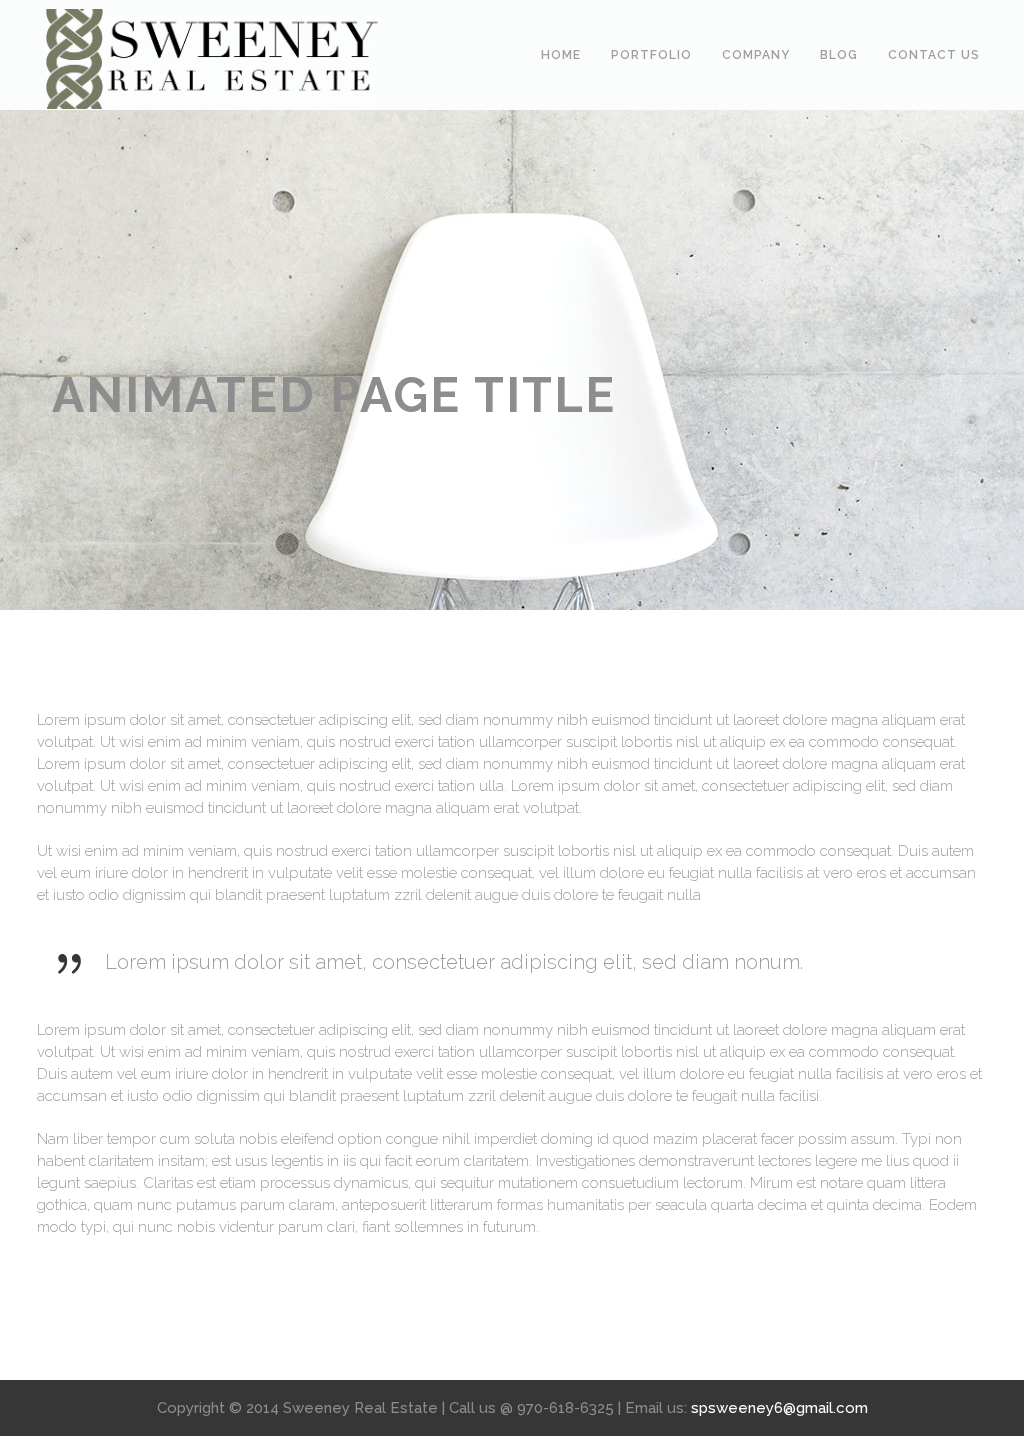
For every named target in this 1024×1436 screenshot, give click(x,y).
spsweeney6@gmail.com (779, 1408)
